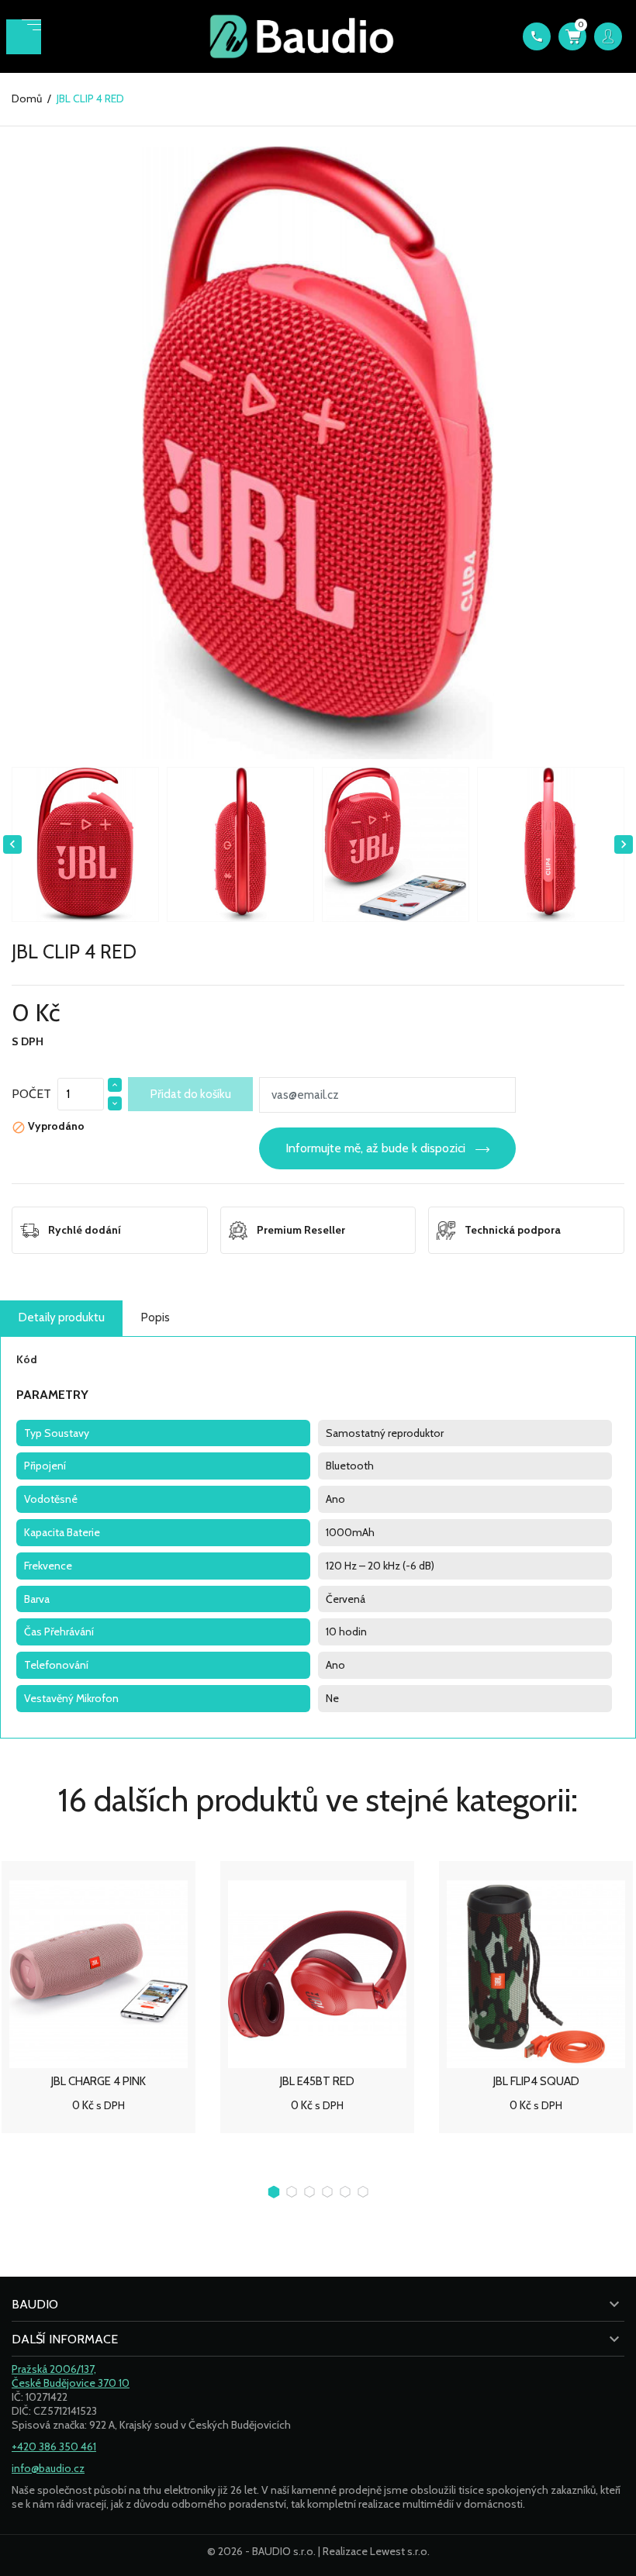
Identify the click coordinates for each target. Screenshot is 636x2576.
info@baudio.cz (48, 2468)
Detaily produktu (62, 1317)
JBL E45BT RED (317, 2081)
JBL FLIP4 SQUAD (536, 2081)
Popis (156, 1317)
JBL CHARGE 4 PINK (99, 2081)
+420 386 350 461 (54, 2447)
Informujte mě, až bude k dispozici (375, 1148)
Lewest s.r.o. (400, 2551)
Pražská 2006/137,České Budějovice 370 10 (71, 2376)
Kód (27, 1359)
